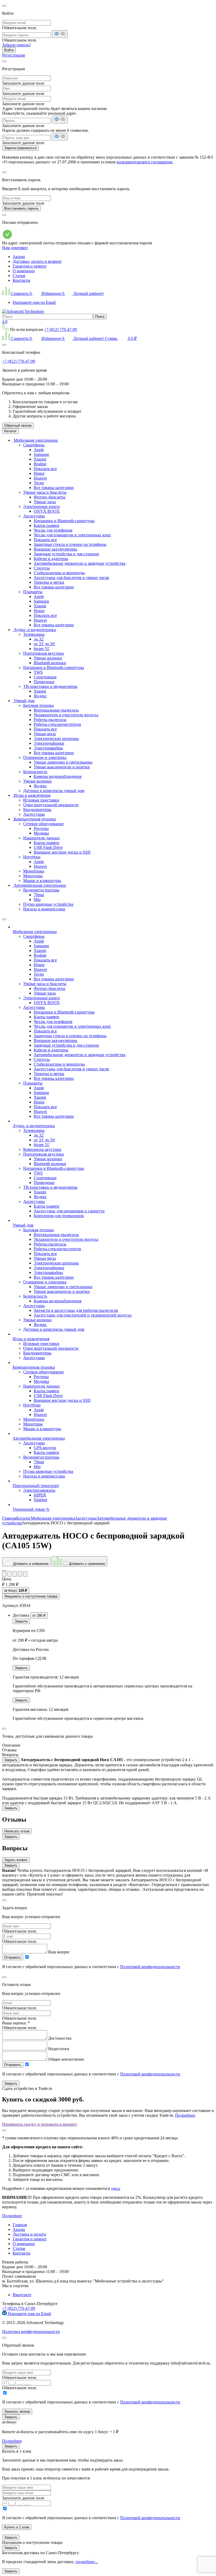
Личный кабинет (88, 293)
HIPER (40, 1495)
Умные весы (45, 734)
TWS (38, 672)
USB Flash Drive (48, 847)
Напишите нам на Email (34, 302)
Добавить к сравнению (87, 1564)
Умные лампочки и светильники (63, 762)
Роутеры (41, 828)
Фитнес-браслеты (50, 497)
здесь (116, 2188)
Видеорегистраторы (41, 890)
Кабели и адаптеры (51, 559)
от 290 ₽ (39, 1615)
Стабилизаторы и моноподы (59, 573)
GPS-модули (45, 1448)
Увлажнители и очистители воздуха (66, 715)
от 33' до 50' (44, 644)
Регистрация (13, 55)
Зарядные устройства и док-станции (66, 554)
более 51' (42, 649)
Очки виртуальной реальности (51, 805)
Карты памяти (46, 525)
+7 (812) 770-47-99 (60, 329)
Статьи (19, 276)
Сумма (121, 338)
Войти (9, 50)
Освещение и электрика (45, 757)
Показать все (45, 469)
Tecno (39, 483)
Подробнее (185, 2115)
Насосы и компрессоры (44, 909)
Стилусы (42, 568)
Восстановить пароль (21, 208)
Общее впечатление (66, 2059)
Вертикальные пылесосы (56, 710)
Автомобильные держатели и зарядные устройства (80, 563)
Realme (40, 464)
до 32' (39, 639)
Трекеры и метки (49, 582)
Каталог (11, 431)
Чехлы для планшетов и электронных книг (72, 535)
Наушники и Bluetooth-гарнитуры (64, 521)
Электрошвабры (48, 748)
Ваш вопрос (59, 1952)
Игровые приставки (41, 800)
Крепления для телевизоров (59, 1216)
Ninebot (40, 1500)
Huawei (40, 478)
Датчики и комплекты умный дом (54, 791)
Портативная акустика (43, 653)
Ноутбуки (32, 857)
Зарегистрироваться (20, 148)
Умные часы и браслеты (45, 492)
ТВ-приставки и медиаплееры (50, 686)
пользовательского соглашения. (145, 162)
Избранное (52, 293)
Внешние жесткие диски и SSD (62, 852)
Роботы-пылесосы (50, 720)
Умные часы (45, 502)
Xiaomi (40, 459)
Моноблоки (34, 871)
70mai (39, 895)
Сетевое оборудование (43, 824)
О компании (24, 271)
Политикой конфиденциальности (150, 1967)
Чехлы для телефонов (53, 530)
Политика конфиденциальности (31, 2331)
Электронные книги (41, 506)
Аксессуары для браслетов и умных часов (71, 578)
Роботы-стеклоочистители (57, 724)
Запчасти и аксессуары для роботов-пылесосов (76, 1310)
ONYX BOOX (47, 511)
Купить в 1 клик (17, 2527)
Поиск (100, 317)
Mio (37, 899)
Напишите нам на (29, 2314)
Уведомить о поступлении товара (31, 1596)
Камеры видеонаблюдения (58, 776)
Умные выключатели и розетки (62, 767)
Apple (39, 450)
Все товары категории (54, 488)
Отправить (13, 1957)
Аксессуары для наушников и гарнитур (69, 1211)
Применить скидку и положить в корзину (40, 2124)
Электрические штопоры (56, 738)
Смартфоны (34, 445)
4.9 (5, 322)
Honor (39, 473)
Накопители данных (41, 838)
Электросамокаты (39, 1490)
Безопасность (35, 772)
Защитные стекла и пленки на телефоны (70, 544)
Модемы (41, 833)
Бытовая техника (38, 705)
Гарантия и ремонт (30, 266)
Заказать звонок (17, 2411)
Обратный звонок (18, 425)
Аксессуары (34, 516)
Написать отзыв (17, 1831)
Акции (19, 257)
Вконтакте (22, 2295)
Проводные (44, 682)
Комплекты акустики (42, 1149)
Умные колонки (48, 658)
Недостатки (59, 2049)
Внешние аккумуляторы (55, 549)
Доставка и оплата (29, 2234)
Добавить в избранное (30, 1564)
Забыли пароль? (16, 45)
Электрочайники (49, 743)
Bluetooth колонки (50, 663)
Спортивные (45, 677)
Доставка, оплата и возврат (37, 261)
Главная (20, 2225)
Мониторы (33, 876)
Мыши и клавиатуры (42, 881)
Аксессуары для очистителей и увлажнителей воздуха (83, 1315)
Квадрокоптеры (37, 810)
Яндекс (40, 696)
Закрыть (21, 1621)
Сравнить (21, 293)
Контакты (21, 280)
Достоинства (60, 2038)
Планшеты (33, 592)
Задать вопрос (16, 1860)
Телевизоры (34, 634)
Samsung (41, 454)
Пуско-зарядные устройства (48, 904)
